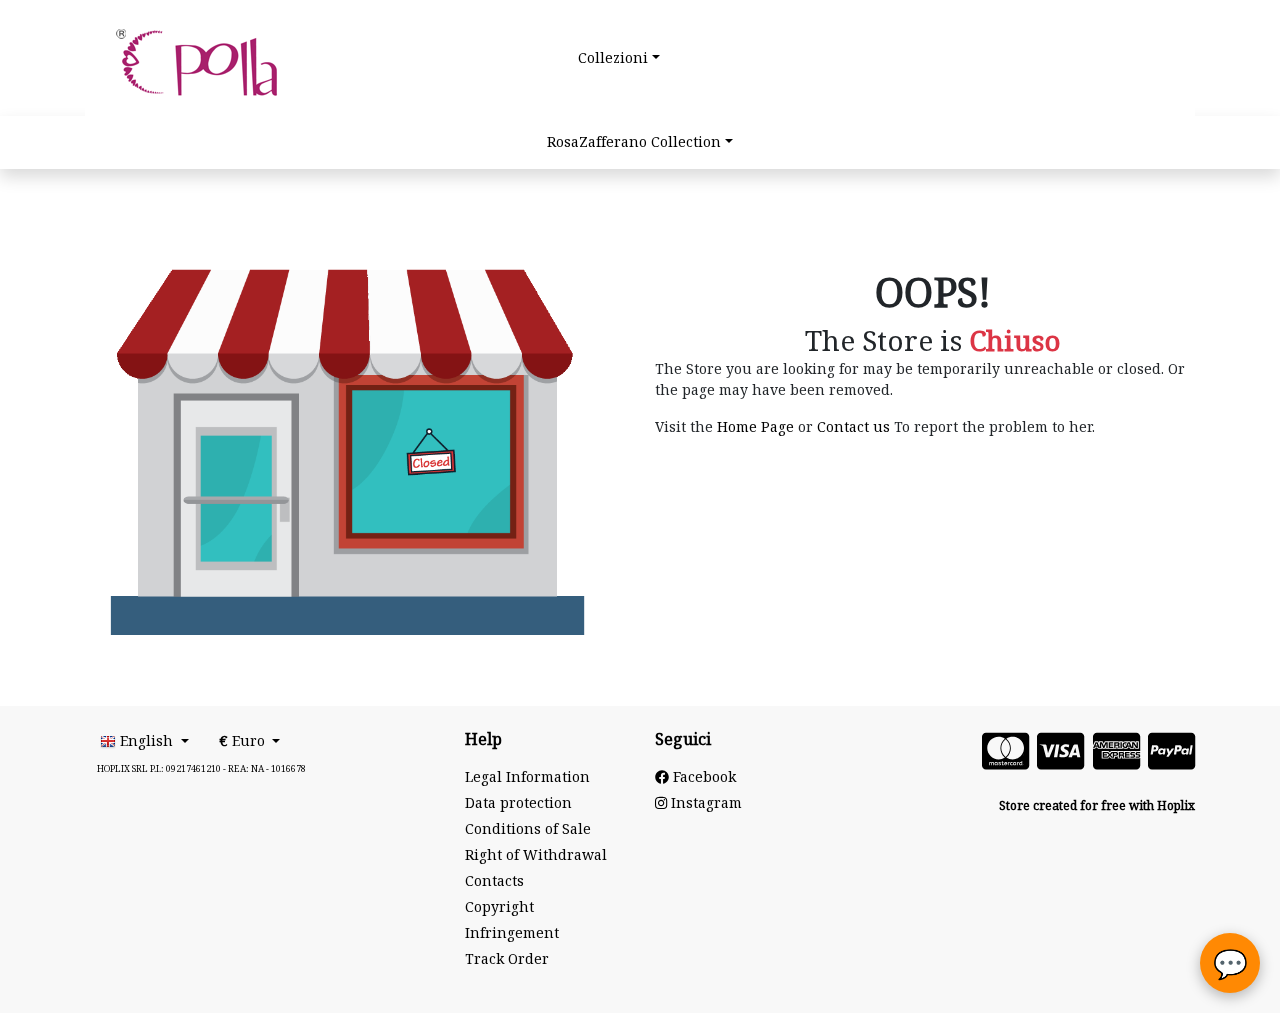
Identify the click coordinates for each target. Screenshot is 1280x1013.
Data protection (518, 803)
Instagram (704, 803)
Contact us (853, 427)
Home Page (755, 427)
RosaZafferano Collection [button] (634, 142)
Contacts (494, 881)
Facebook (702, 777)
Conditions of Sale (528, 829)
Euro (244, 741)
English (146, 741)
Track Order (507, 959)
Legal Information (527, 777)
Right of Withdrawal (536, 855)
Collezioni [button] (613, 58)
